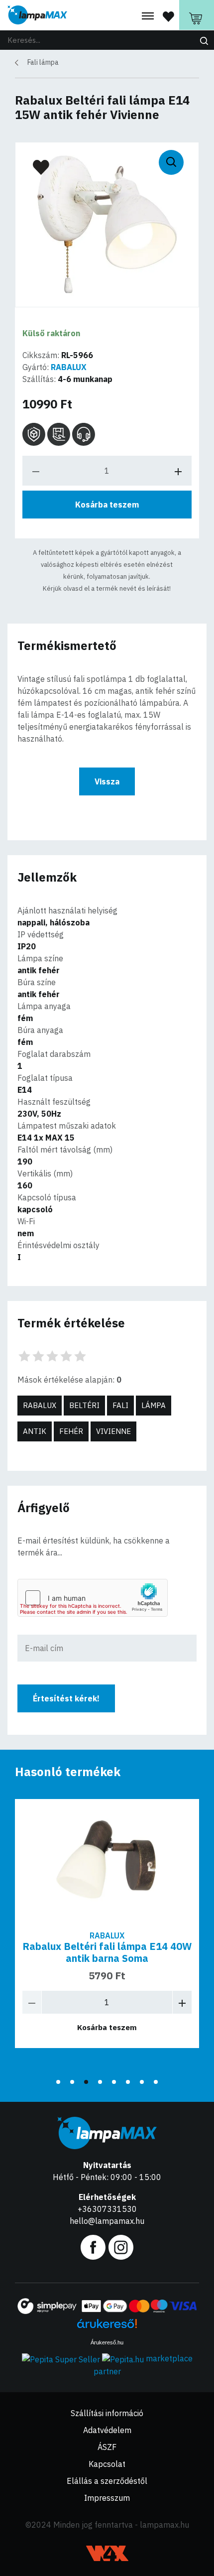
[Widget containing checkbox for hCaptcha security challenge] (93, 1598)
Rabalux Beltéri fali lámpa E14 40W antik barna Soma (107, 1952)
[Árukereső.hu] (107, 2327)
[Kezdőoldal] (37, 15)
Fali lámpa (43, 62)
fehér (71, 1431)
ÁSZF (107, 2447)
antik (35, 1431)
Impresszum (107, 2498)
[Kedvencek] (168, 16)
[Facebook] (93, 2246)
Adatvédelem (107, 2430)
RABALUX (69, 367)
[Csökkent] (32, 2002)
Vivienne (113, 1431)
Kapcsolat (107, 2464)
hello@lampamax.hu (107, 2221)
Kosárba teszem (107, 505)
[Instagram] (121, 2246)
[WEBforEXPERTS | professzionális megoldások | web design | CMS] (107, 2553)
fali (120, 1405)
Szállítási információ (107, 2413)
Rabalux (40, 1405)
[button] (58, 2082)
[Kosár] (197, 15)
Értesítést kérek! (66, 1698)
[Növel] (182, 2002)
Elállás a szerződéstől (107, 2481)
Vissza (107, 781)
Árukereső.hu (107, 2342)
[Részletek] (107, 1861)
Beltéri (84, 1405)
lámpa (154, 1405)
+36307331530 (107, 2209)
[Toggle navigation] (148, 16)
